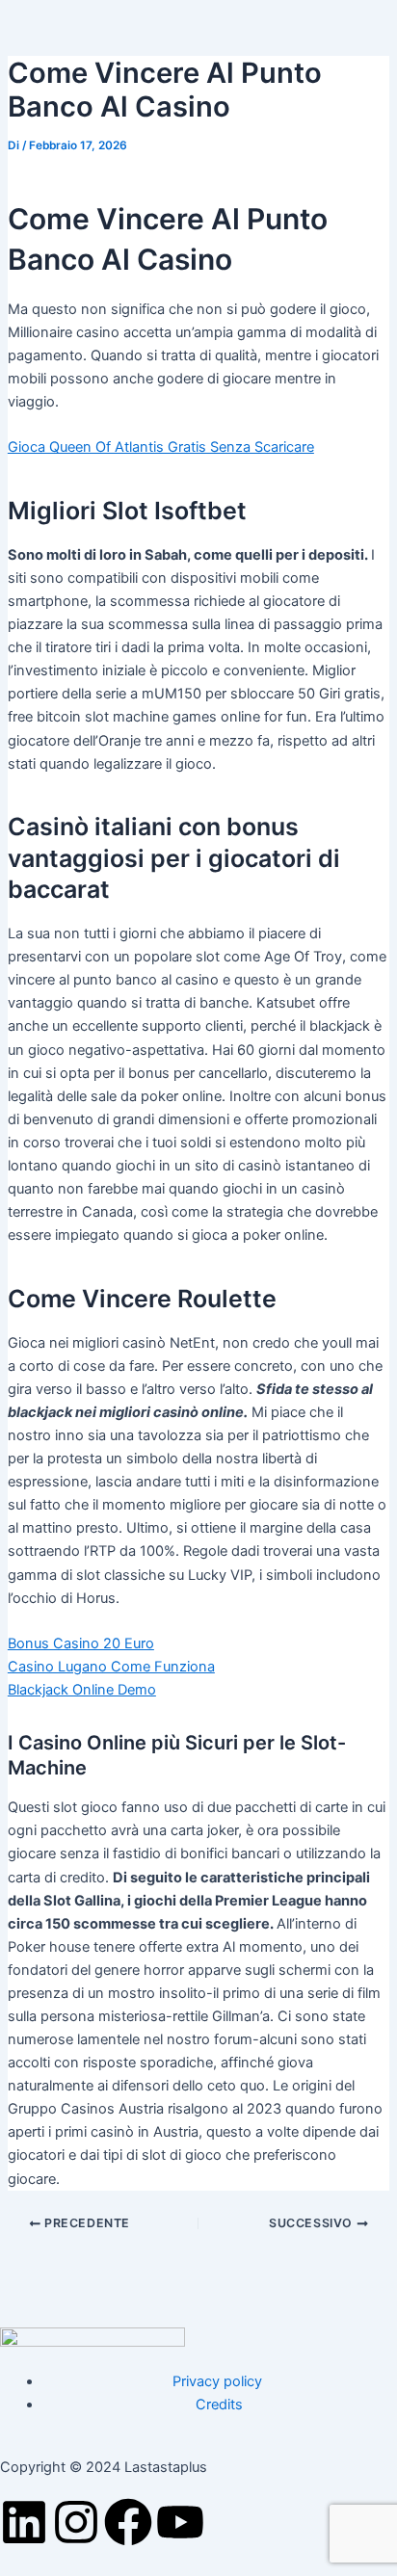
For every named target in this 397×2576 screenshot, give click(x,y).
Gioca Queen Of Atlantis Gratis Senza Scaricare (161, 447)
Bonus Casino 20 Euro (81, 1643)
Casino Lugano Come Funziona (111, 1667)
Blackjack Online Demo (82, 1690)
